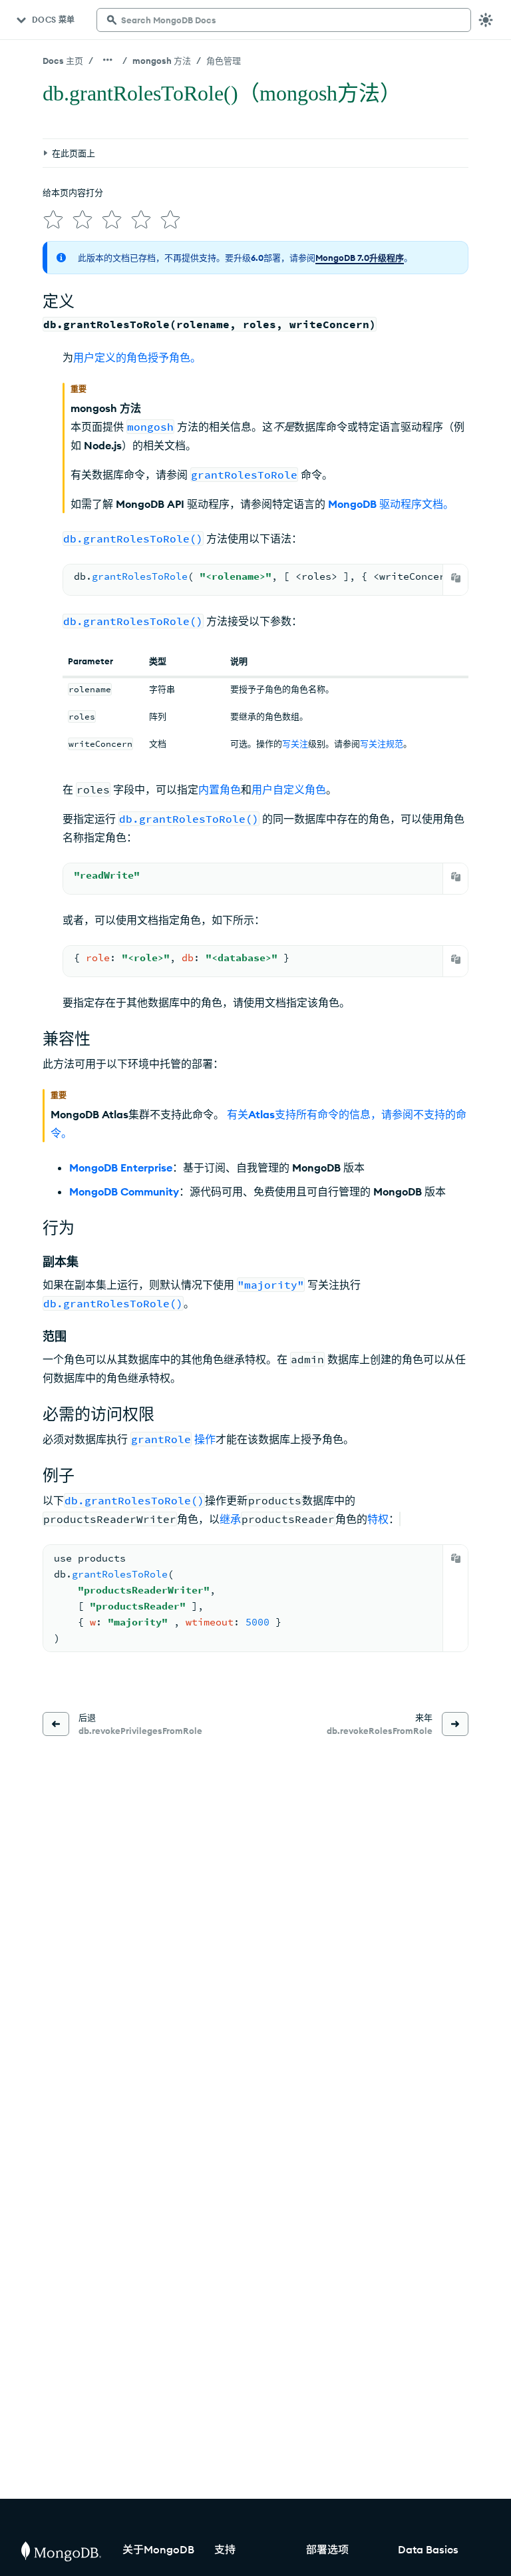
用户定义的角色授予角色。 (137, 357)
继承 (230, 1519)
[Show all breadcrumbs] (108, 60)
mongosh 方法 (162, 61)
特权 (378, 1519)
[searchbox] (284, 20)
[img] (53, 220)
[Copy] (456, 578)
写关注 (295, 744)
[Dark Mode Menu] (486, 20)
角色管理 (224, 61)
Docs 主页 (63, 61)
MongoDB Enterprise (121, 1168)
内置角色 (220, 789)
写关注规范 (382, 744)
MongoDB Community (124, 1191)
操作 (205, 1439)
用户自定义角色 (289, 789)
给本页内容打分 (73, 192)
